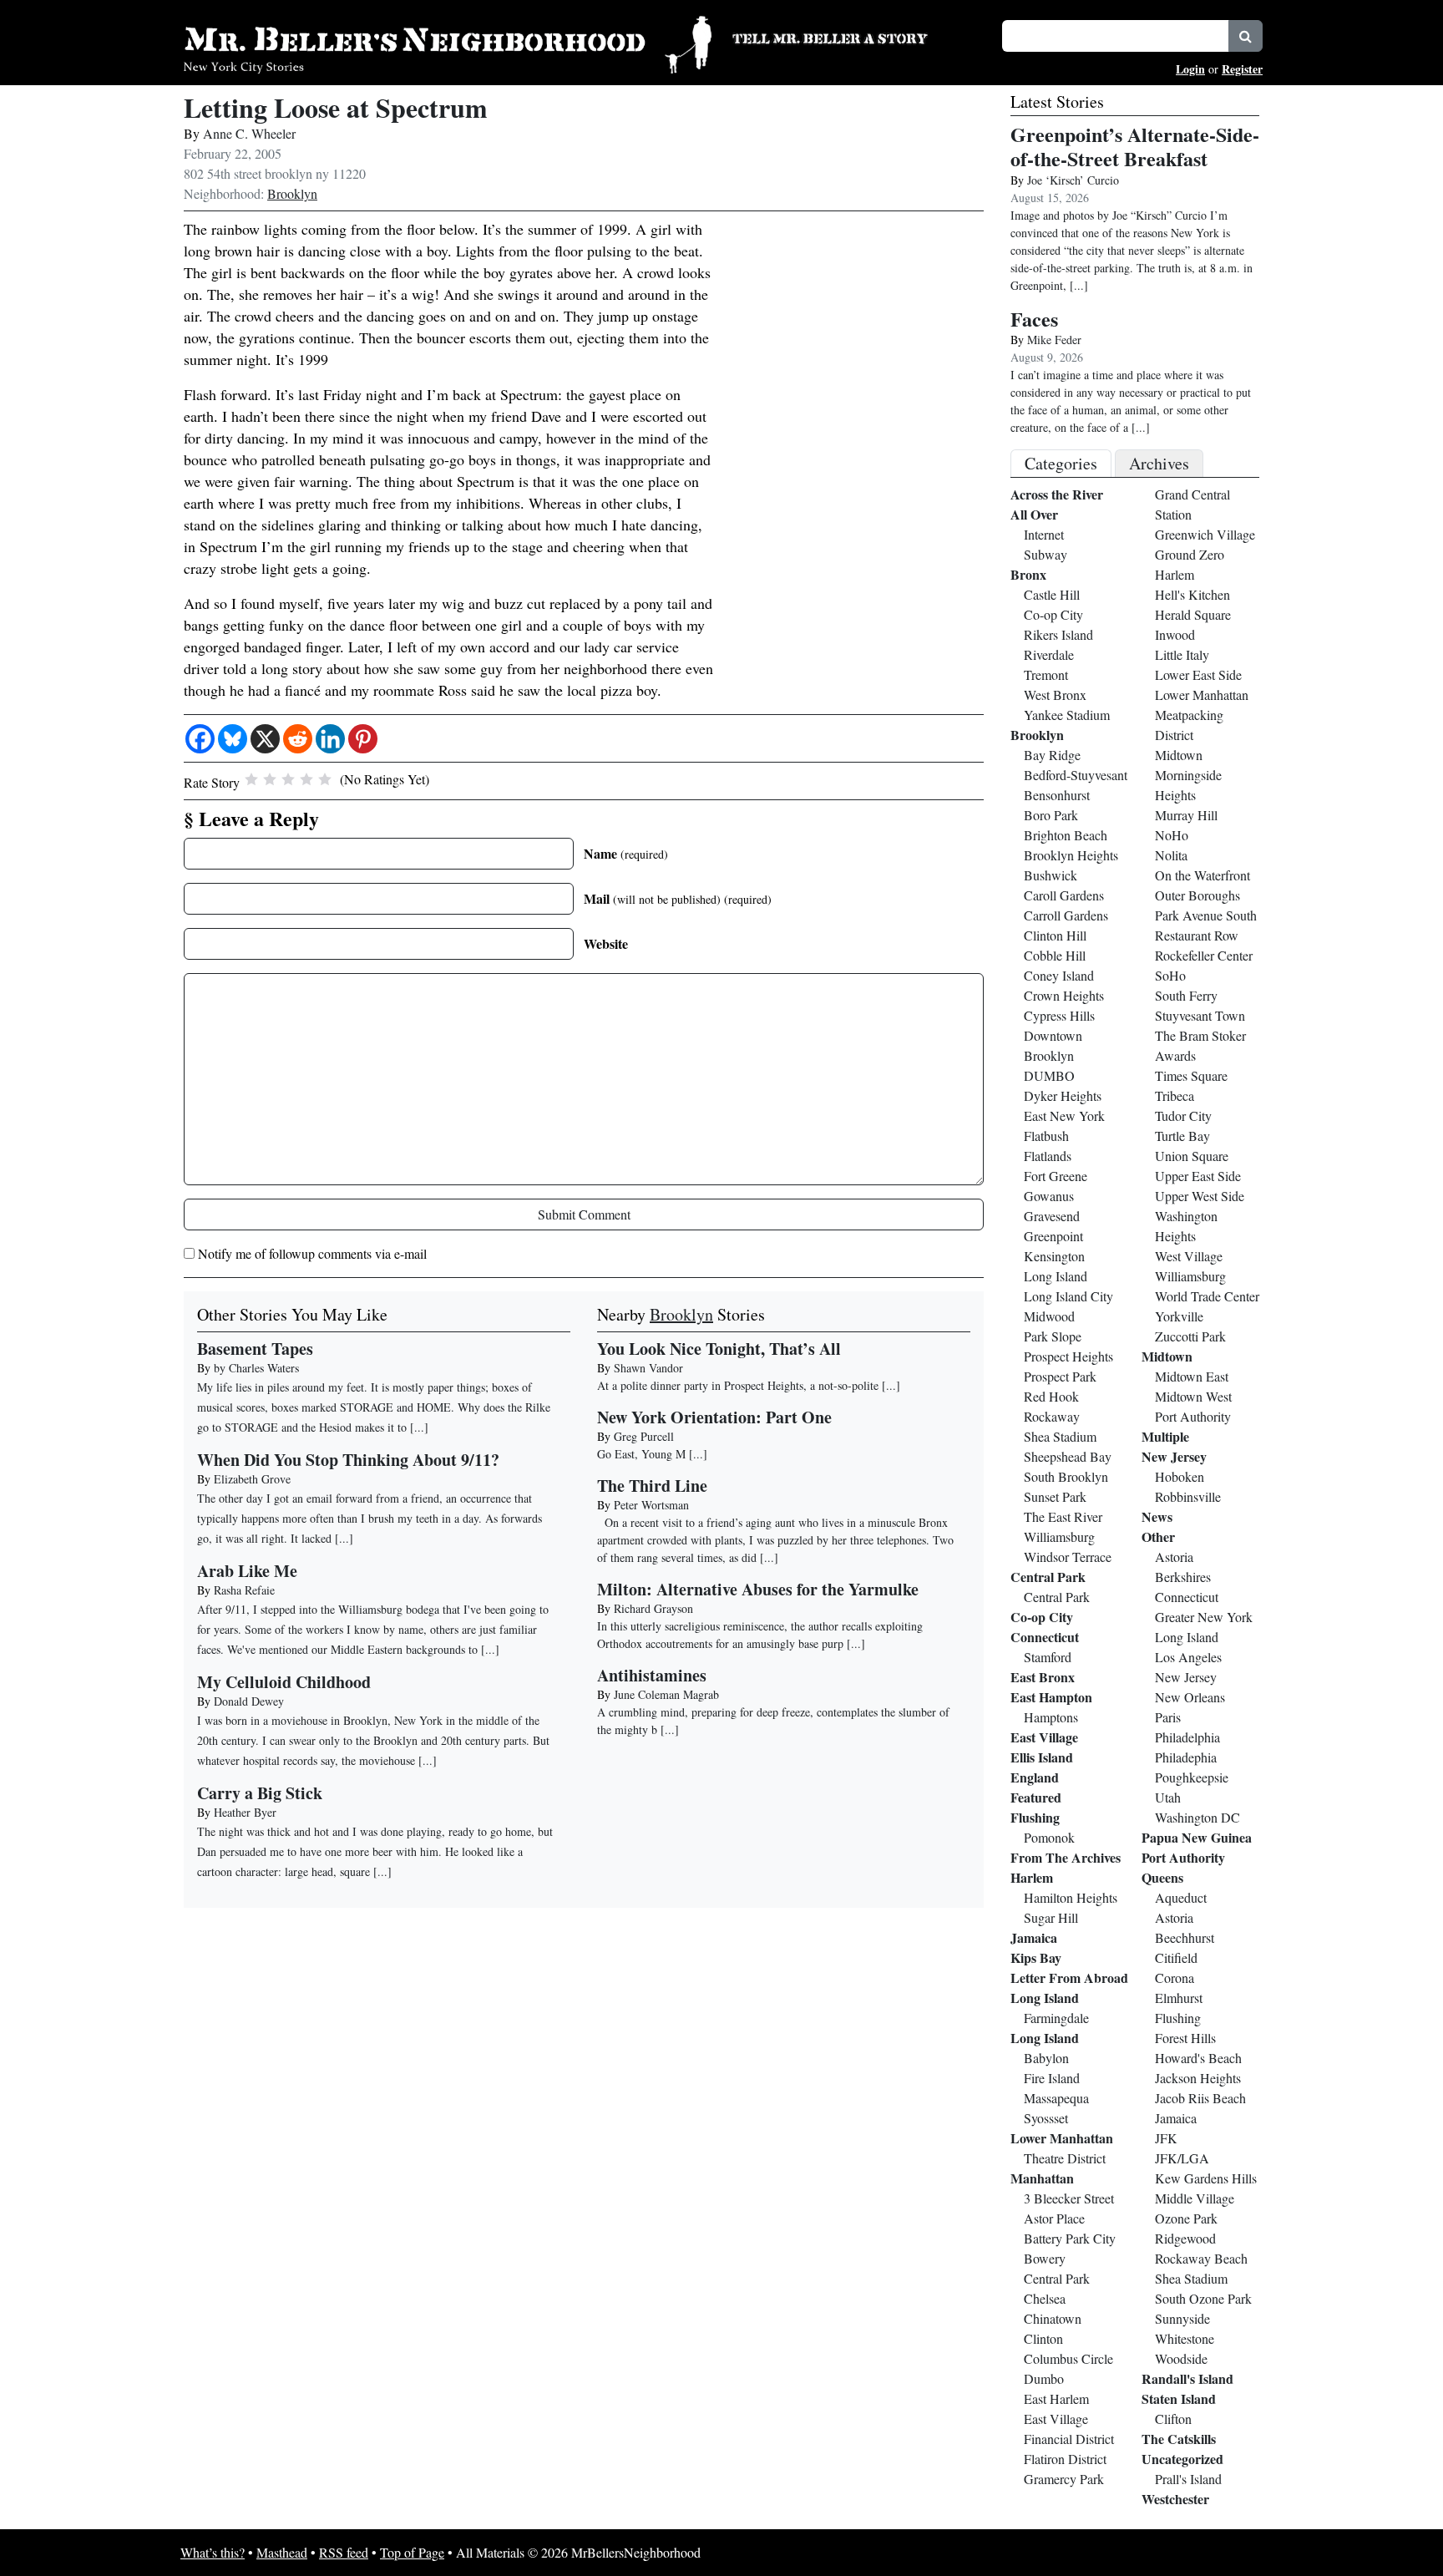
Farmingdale (1056, 2018)
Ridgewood (1185, 2238)
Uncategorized (1182, 2459)
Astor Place (1054, 2218)
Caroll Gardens (1064, 895)
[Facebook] (200, 739)
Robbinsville (1188, 1496)
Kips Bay (1036, 1957)
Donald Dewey (249, 1701)
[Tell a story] (857, 37)
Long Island (1056, 1276)
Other (1158, 1536)
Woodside (1181, 2358)
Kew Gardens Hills (1206, 2178)
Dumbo (1044, 2378)
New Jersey (1174, 1456)
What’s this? (213, 2552)
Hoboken (1180, 1476)
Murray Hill (1186, 815)
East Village (1044, 1737)
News (1157, 1516)
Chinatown (1053, 2318)
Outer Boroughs (1197, 895)
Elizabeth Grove (252, 1479)
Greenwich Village (1205, 534)
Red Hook (1051, 1396)
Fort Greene (1056, 1176)
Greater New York (1204, 1617)
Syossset (1046, 2118)
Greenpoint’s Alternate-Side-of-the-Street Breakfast (1135, 146)
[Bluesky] (233, 739)
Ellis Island (1042, 1757)
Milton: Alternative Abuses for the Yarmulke (758, 1589)
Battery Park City (1070, 2238)
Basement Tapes (255, 1349)
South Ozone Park (1203, 2298)
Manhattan (1042, 2178)
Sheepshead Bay (1068, 1456)
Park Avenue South (1206, 915)
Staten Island (1179, 2399)
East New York (1064, 1116)
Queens (1162, 1877)
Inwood (1175, 634)
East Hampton (1051, 1697)
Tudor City (1183, 1116)
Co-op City (1053, 614)
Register (1242, 69)
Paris (1168, 1717)
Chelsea (1045, 2298)
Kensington (1054, 1256)
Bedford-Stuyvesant (1076, 775)
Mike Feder (1054, 340)
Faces (1034, 319)
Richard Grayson (653, 1608)
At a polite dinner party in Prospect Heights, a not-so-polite (738, 1385)
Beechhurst (1185, 1937)
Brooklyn (292, 193)
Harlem (1032, 1877)
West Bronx (1055, 695)
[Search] (1246, 36)
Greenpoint (1053, 1236)
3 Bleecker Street (1069, 2198)
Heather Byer (245, 1812)
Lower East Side (1198, 674)
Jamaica (1034, 1937)
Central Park (1048, 1577)
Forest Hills (1185, 2038)
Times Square (1191, 1075)
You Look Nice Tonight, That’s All (719, 1349)
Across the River (1057, 494)
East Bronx (1043, 1677)
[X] (265, 739)
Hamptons (1051, 1717)
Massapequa (1056, 2098)
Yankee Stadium (1067, 715)
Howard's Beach (1198, 2058)
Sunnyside (1182, 2318)
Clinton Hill (1055, 935)
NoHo (1172, 835)
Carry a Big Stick (260, 1793)
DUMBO (1049, 1075)
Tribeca (1175, 1095)
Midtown (1179, 755)
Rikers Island (1058, 634)
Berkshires (1183, 1577)
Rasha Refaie (244, 1590)
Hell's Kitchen (1192, 594)
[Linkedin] (330, 739)
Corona (1175, 1978)
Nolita (1171, 855)
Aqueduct (1181, 1897)
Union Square (1192, 1156)
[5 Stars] (325, 779)
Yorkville (1179, 1316)
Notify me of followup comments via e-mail (312, 1253)
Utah (1168, 1797)
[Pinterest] (363, 739)
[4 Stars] (306, 779)
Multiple (1165, 1436)
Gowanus (1049, 1196)
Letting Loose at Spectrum (336, 107)
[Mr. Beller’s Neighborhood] (448, 42)
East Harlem (1056, 2399)
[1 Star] (251, 779)
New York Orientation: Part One (714, 1417)
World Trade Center (1207, 1296)
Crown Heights (1064, 995)
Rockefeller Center (1204, 955)
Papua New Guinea (1197, 1837)
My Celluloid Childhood (284, 1682)
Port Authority (1193, 1416)
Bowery (1045, 2258)
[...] (891, 1385)
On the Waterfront (1202, 875)
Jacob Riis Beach (1200, 2098)
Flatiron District (1065, 2459)
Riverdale (1049, 654)
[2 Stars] (270, 779)
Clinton (1043, 2338)
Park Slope (1053, 1336)
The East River (1063, 1516)
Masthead (282, 2552)
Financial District (1069, 2439)
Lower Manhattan (1062, 2138)
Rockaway (1052, 1416)
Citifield (1176, 1957)
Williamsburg (1059, 1536)
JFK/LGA (1182, 2158)
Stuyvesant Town (1200, 1015)
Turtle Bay (1182, 1136)
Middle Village (1195, 2198)
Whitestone (1185, 2338)
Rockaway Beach (1201, 2258)
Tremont (1046, 674)
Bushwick (1051, 875)
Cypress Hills (1059, 1015)
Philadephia (1186, 1757)
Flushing (1035, 1817)
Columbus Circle (1068, 2358)
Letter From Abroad (1069, 1978)
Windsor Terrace (1068, 1557)
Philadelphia (1187, 1737)
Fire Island (1052, 2078)
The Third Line (652, 1486)
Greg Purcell (644, 1436)
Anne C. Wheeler (249, 133)
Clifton (1173, 2419)
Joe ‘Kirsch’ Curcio (1073, 180)
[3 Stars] (288, 779)
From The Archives (1066, 1857)
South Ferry (1186, 995)
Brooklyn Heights (1071, 855)
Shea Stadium (1060, 1436)
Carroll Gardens (1066, 915)
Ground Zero (1190, 554)
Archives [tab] (1159, 463)
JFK (1166, 2138)
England (1035, 1777)
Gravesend (1052, 1216)
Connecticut (1045, 1637)
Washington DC (1197, 1817)
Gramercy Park (1064, 2479)
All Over (1034, 514)
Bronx (1028, 574)
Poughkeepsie (1192, 1777)
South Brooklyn (1066, 1476)
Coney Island (1059, 975)
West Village (1189, 1256)
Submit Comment (584, 1214)
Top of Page (412, 2552)
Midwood (1049, 1316)
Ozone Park (1186, 2218)
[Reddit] (298, 739)
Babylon (1046, 2058)
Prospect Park (1060, 1376)
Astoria (1174, 1557)
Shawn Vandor (648, 1368)
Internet (1044, 534)
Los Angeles (1188, 1657)
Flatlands (1048, 1156)
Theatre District (1065, 2158)
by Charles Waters (256, 1368)
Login (1190, 69)
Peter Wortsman (651, 1505)
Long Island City (1068, 1296)
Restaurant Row (1197, 935)
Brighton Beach (1066, 835)
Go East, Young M (641, 1454)
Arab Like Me (247, 1571)
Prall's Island (1188, 2479)
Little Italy (1182, 654)
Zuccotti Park (1190, 1336)
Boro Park (1051, 815)
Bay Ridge (1052, 755)
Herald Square (1193, 614)
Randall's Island (1187, 2378)
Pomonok (1049, 1837)
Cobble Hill (1055, 955)
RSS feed (344, 2552)
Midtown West (1193, 1396)
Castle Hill (1052, 594)
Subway (1046, 554)
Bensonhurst (1057, 795)
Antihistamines (652, 1675)
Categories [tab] (1061, 463)
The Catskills (1179, 2439)
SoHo (1170, 975)
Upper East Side (1198, 1176)
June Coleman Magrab (666, 1694)
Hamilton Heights (1071, 1897)
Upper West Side (1200, 1196)
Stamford (1048, 1657)
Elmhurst (1179, 1998)
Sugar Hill (1051, 1917)
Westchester (1175, 2499)
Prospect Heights (1068, 1356)
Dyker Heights (1063, 1095)
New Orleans (1190, 1697)
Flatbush (1046, 1136)
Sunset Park (1055, 1496)
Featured (1036, 1797)
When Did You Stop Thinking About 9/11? (348, 1460)
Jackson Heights (1198, 2078)
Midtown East (1192, 1376)
